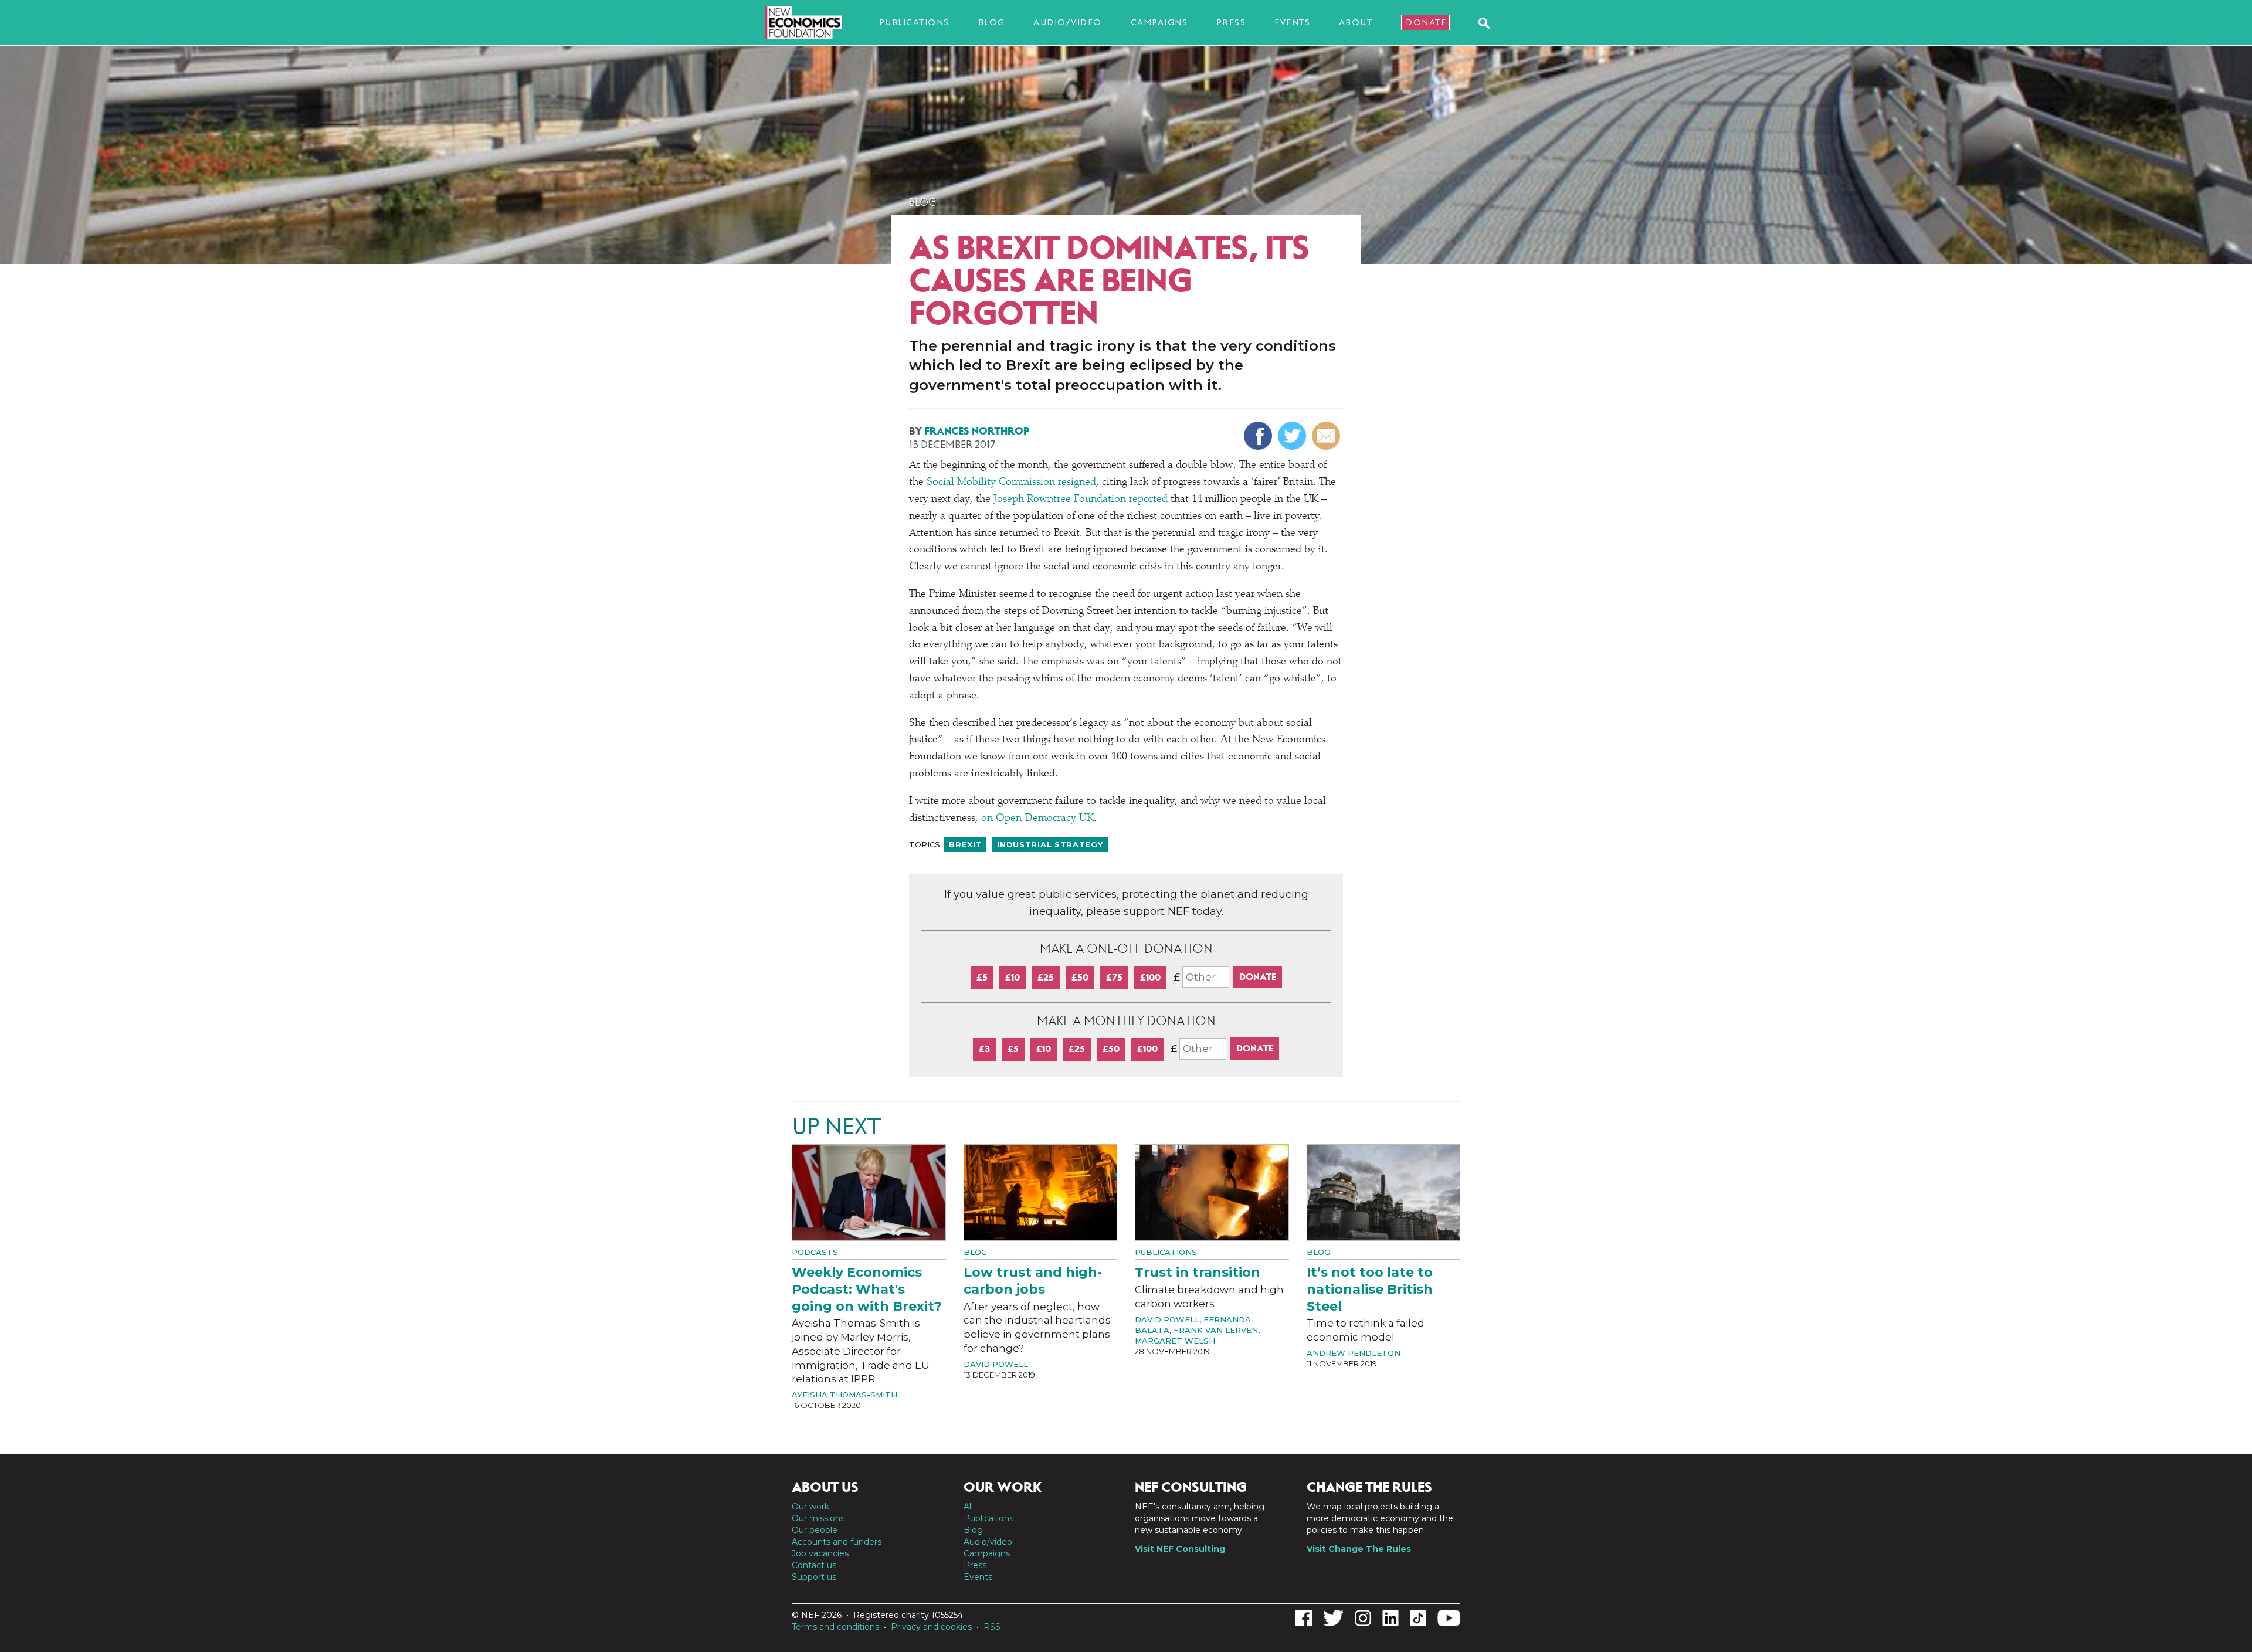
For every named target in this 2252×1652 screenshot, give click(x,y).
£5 (982, 977)
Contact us (814, 1565)
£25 (1046, 977)
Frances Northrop (977, 431)
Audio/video (1068, 22)
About (1356, 22)
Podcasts (815, 1252)
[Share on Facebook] (1259, 436)
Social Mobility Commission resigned (1011, 483)
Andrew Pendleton (1354, 1353)
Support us (814, 1577)
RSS (992, 1627)
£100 (1150, 977)
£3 (984, 1049)
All (968, 1507)
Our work (810, 1507)
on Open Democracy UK (1037, 819)
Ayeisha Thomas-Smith (844, 1395)
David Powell (996, 1364)
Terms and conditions (835, 1627)
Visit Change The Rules (1359, 1549)
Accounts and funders (837, 1542)
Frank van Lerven (1216, 1330)
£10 (1013, 977)
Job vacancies (820, 1553)
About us (825, 1487)
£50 (1080, 977)
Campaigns (1159, 22)
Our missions (818, 1518)
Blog (992, 22)
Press (1231, 22)
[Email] (1327, 436)
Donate (1426, 22)
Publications (914, 22)
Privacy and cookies (931, 1627)
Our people (815, 1530)
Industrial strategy (1050, 844)
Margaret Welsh (1175, 1341)
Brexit (965, 844)
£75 (1114, 977)
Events (1292, 22)
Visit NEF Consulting (1180, 1549)
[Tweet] (1293, 436)
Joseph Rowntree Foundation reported (1081, 500)
